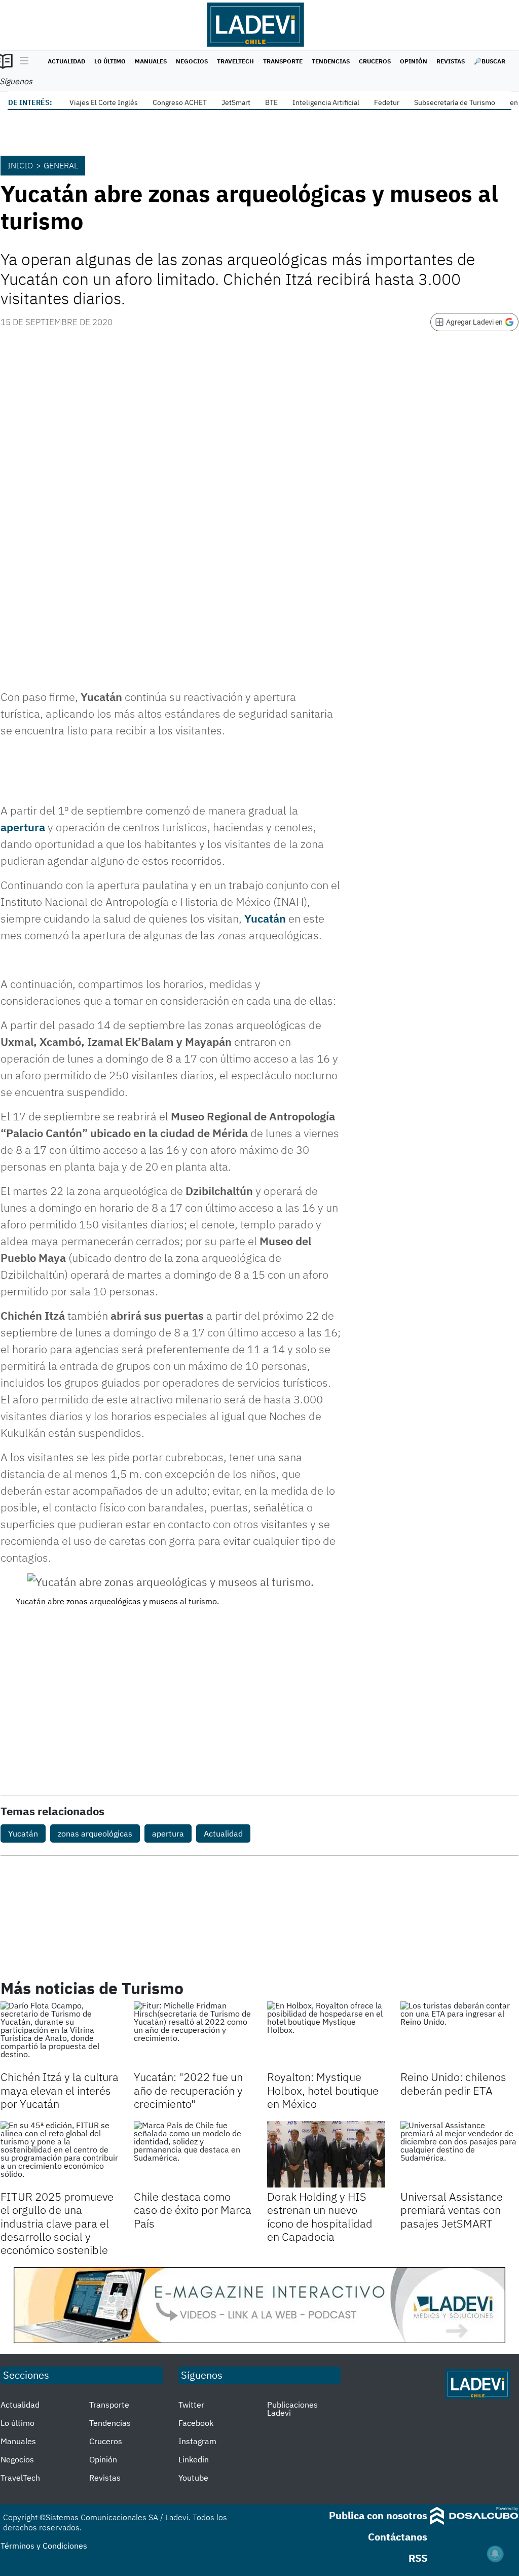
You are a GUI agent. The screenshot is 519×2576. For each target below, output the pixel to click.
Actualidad (66, 61)
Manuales (151, 61)
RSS (418, 2558)
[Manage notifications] (495, 2554)
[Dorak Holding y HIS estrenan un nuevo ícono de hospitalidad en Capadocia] (326, 2154)
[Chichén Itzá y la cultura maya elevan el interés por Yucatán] (60, 2035)
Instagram (197, 2441)
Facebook (196, 2423)
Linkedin (194, 2459)
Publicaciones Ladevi (292, 2409)
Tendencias (331, 61)
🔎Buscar (490, 61)
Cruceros (375, 61)
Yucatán (266, 918)
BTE (271, 102)
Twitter (191, 2405)
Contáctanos (398, 2537)
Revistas (451, 61)
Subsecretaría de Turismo (455, 102)
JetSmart (236, 102)
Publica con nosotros (378, 2515)
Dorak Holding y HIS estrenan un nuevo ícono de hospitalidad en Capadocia (320, 2216)
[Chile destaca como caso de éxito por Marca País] (193, 2154)
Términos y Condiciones (44, 2546)
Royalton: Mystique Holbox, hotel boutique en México (323, 2090)
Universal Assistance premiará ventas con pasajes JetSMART (452, 2210)
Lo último (110, 61)
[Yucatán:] (193, 2035)
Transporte (283, 61)
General (61, 165)
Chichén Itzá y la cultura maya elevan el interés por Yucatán (60, 2090)
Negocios (192, 61)
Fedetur (387, 102)
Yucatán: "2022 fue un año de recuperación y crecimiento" (188, 2090)
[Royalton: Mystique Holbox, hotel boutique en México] (326, 2035)
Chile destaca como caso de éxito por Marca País (193, 2210)
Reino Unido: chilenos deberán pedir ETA (453, 2083)
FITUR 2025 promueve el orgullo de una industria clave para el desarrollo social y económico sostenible (57, 2223)
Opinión (414, 61)
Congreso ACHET (180, 102)
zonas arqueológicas (95, 1833)
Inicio (20, 165)
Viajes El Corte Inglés (104, 102)
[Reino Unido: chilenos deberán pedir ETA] (459, 2035)
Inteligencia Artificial (326, 102)
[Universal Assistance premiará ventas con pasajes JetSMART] (459, 2154)
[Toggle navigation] (22, 61)
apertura (23, 827)
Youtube (193, 2478)
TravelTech (235, 61)
